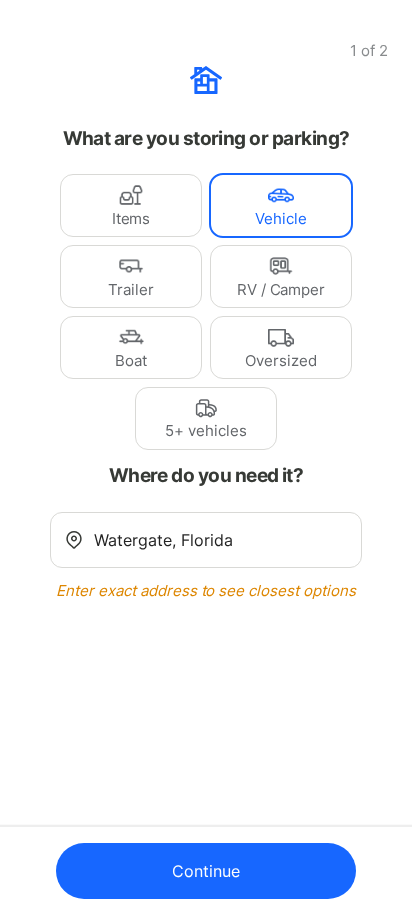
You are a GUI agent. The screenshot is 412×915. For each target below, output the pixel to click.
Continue (206, 871)
